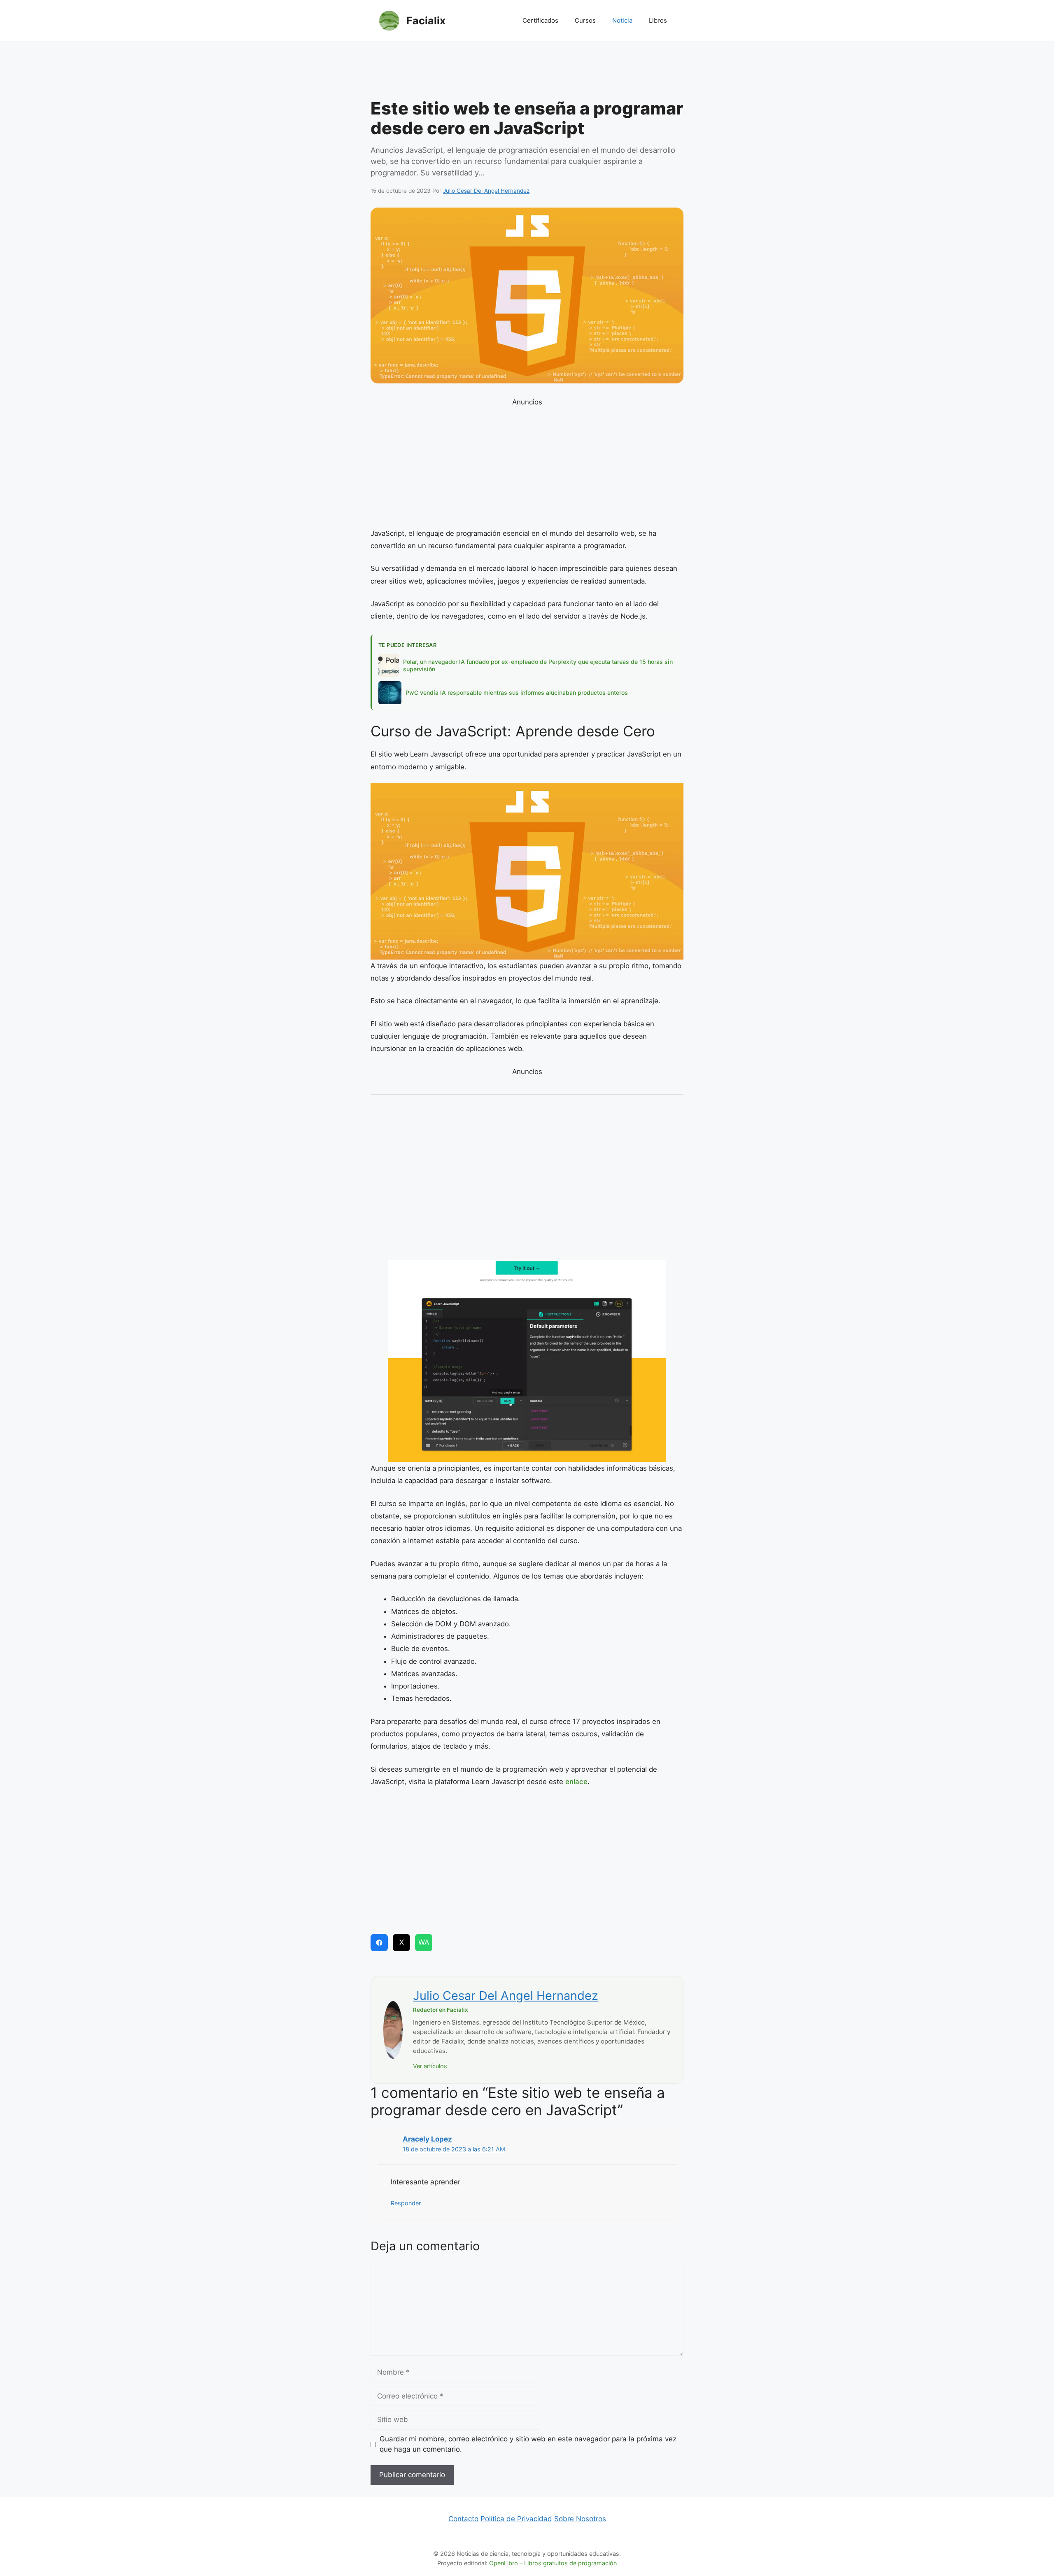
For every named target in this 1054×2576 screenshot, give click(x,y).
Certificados (540, 20)
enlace (576, 1782)
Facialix (426, 21)
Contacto (463, 2519)
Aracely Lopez (427, 2139)
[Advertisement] (527, 72)
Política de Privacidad (516, 2519)
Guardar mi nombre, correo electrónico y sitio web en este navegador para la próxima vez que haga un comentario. (528, 2444)
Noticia (622, 20)
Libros (658, 20)
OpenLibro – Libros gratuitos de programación (553, 2563)
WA (424, 1942)
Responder (406, 2203)
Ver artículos (430, 2066)
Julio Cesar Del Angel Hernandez (506, 1996)
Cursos (585, 20)
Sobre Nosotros (580, 2519)
